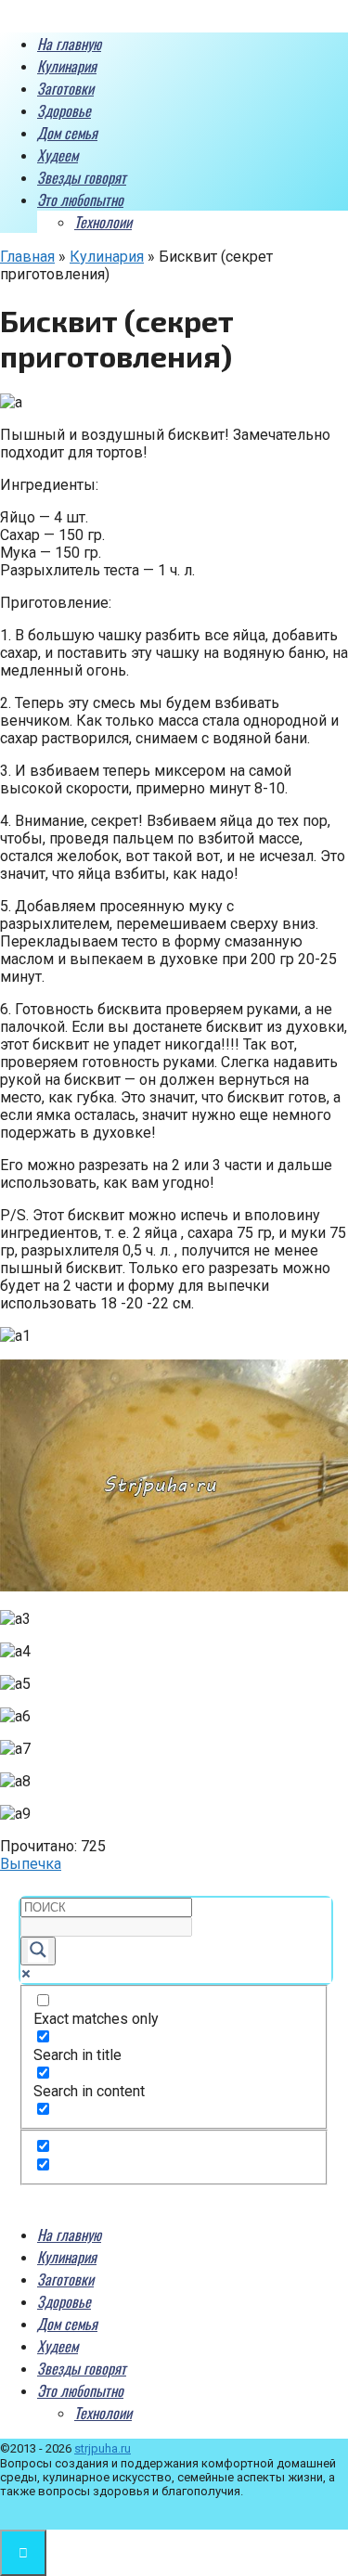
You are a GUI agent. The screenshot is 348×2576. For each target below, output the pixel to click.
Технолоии (103, 222)
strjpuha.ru (103, 2448)
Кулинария (67, 66)
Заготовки (65, 88)
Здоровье (64, 110)
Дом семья (67, 133)
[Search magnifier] (38, 1951)
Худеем (58, 155)
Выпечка (31, 1864)
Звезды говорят (82, 177)
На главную (69, 44)
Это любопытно (80, 200)
